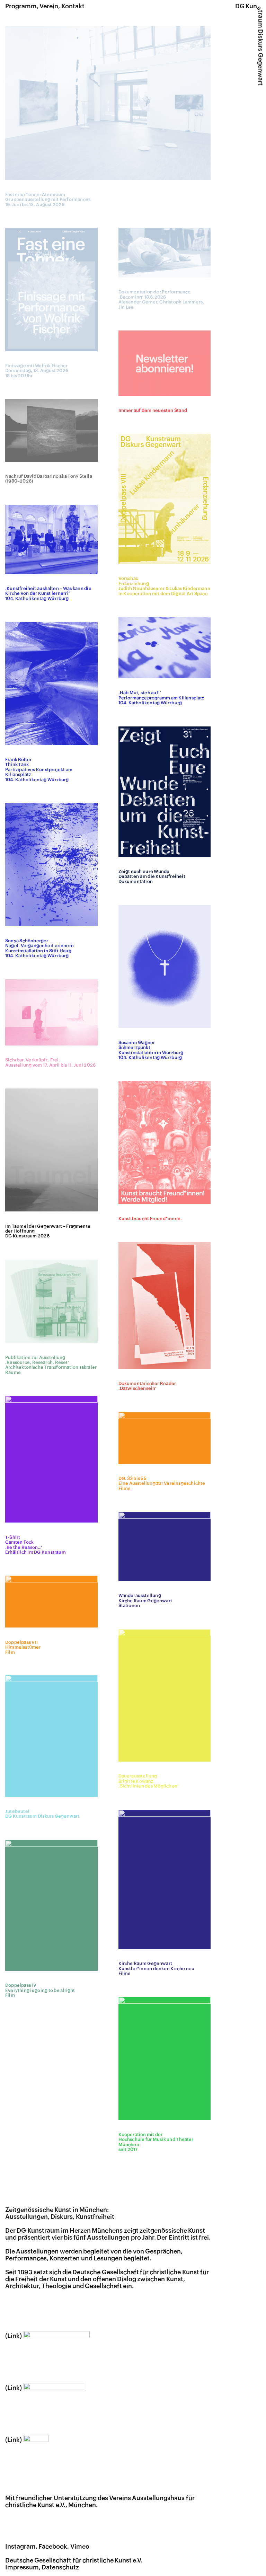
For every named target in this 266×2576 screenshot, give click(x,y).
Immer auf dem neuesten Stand (153, 411)
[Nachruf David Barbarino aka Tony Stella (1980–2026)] (51, 430)
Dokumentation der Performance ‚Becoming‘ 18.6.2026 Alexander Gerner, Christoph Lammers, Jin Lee (161, 299)
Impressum (22, 2567)
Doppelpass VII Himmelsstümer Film (23, 1647)
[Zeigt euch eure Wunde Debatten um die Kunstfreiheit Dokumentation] (165, 792)
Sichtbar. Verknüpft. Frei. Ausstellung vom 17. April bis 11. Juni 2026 (50, 1062)
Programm (21, 6)
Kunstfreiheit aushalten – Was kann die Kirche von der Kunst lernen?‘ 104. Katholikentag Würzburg (48, 594)
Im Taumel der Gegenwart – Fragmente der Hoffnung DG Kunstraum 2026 (48, 1231)
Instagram (20, 2547)
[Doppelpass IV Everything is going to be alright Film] (51, 1905)
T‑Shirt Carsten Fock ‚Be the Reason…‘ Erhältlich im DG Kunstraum (36, 1545)
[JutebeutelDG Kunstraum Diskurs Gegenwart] (51, 1736)
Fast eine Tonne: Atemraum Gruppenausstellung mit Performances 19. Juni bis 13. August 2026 (48, 200)
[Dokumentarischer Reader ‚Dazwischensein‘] (165, 1305)
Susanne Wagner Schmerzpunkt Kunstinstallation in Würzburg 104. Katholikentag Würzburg (151, 1050)
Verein (49, 6)
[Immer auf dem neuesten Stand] (165, 363)
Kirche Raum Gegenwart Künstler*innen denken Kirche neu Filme (157, 1969)
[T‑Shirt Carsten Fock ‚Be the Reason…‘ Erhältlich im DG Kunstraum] (51, 1459)
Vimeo (80, 2547)
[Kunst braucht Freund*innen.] (165, 1143)
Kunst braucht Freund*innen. (150, 1219)
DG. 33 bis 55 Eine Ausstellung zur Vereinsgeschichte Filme (162, 1484)
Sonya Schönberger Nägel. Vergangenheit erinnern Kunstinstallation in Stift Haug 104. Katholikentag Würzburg (39, 948)
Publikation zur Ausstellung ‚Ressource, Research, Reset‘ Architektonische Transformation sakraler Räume (51, 1365)
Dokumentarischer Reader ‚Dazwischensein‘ (147, 1386)
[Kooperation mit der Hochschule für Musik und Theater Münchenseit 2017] (165, 2058)
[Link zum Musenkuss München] (45, 2388)
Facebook (53, 2547)
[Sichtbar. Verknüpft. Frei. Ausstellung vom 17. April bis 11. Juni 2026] (51, 1012)
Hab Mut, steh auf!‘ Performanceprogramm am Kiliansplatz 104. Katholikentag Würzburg (161, 698)
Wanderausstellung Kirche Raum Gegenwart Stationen (145, 1601)
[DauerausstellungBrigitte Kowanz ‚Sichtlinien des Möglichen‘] (165, 1695)
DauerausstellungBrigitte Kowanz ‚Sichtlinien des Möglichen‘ (149, 1781)
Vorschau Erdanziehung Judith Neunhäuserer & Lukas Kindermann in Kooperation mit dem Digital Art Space (164, 586)
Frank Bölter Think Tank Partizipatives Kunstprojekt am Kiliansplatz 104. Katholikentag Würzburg (39, 770)
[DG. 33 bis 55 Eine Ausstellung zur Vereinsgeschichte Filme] (165, 1438)
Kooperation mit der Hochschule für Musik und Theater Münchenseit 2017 (156, 2142)
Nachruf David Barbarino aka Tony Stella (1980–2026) (49, 479)
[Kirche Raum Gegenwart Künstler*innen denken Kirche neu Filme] (165, 1879)
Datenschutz (60, 2567)
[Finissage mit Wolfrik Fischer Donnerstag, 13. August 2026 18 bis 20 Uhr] (51, 289)
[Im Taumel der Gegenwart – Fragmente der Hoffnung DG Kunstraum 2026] (51, 1150)
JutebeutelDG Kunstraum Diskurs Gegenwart (42, 1814)
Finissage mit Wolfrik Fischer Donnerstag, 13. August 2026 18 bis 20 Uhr (37, 371)
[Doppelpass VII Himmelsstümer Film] (51, 1602)
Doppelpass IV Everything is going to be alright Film (40, 1990)
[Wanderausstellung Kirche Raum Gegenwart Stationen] (165, 1546)
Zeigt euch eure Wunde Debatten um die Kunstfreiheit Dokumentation (152, 877)
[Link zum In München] (27, 2440)
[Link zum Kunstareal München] (47, 2336)
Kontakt (73, 6)
